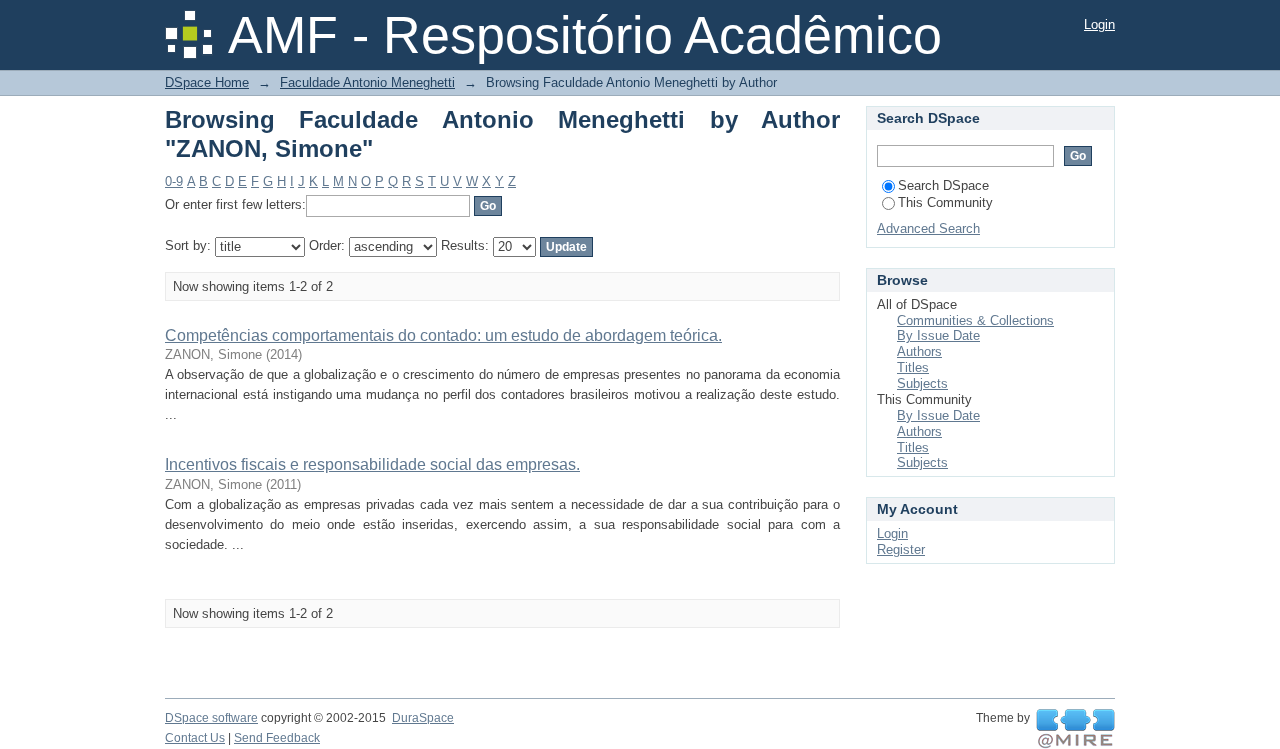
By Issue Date (938, 335)
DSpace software (211, 718)
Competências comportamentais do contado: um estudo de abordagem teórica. (443, 335)
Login (1099, 24)
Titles (913, 367)
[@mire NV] (1075, 729)
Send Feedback (277, 738)
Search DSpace (943, 185)
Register (901, 549)
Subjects (922, 383)
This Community (945, 202)
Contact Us (195, 738)
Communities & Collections (975, 320)
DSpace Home (207, 82)
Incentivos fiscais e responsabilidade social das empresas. (372, 464)
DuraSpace (423, 718)
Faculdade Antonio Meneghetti (367, 82)
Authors (919, 351)
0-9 (174, 181)
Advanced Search (928, 228)
